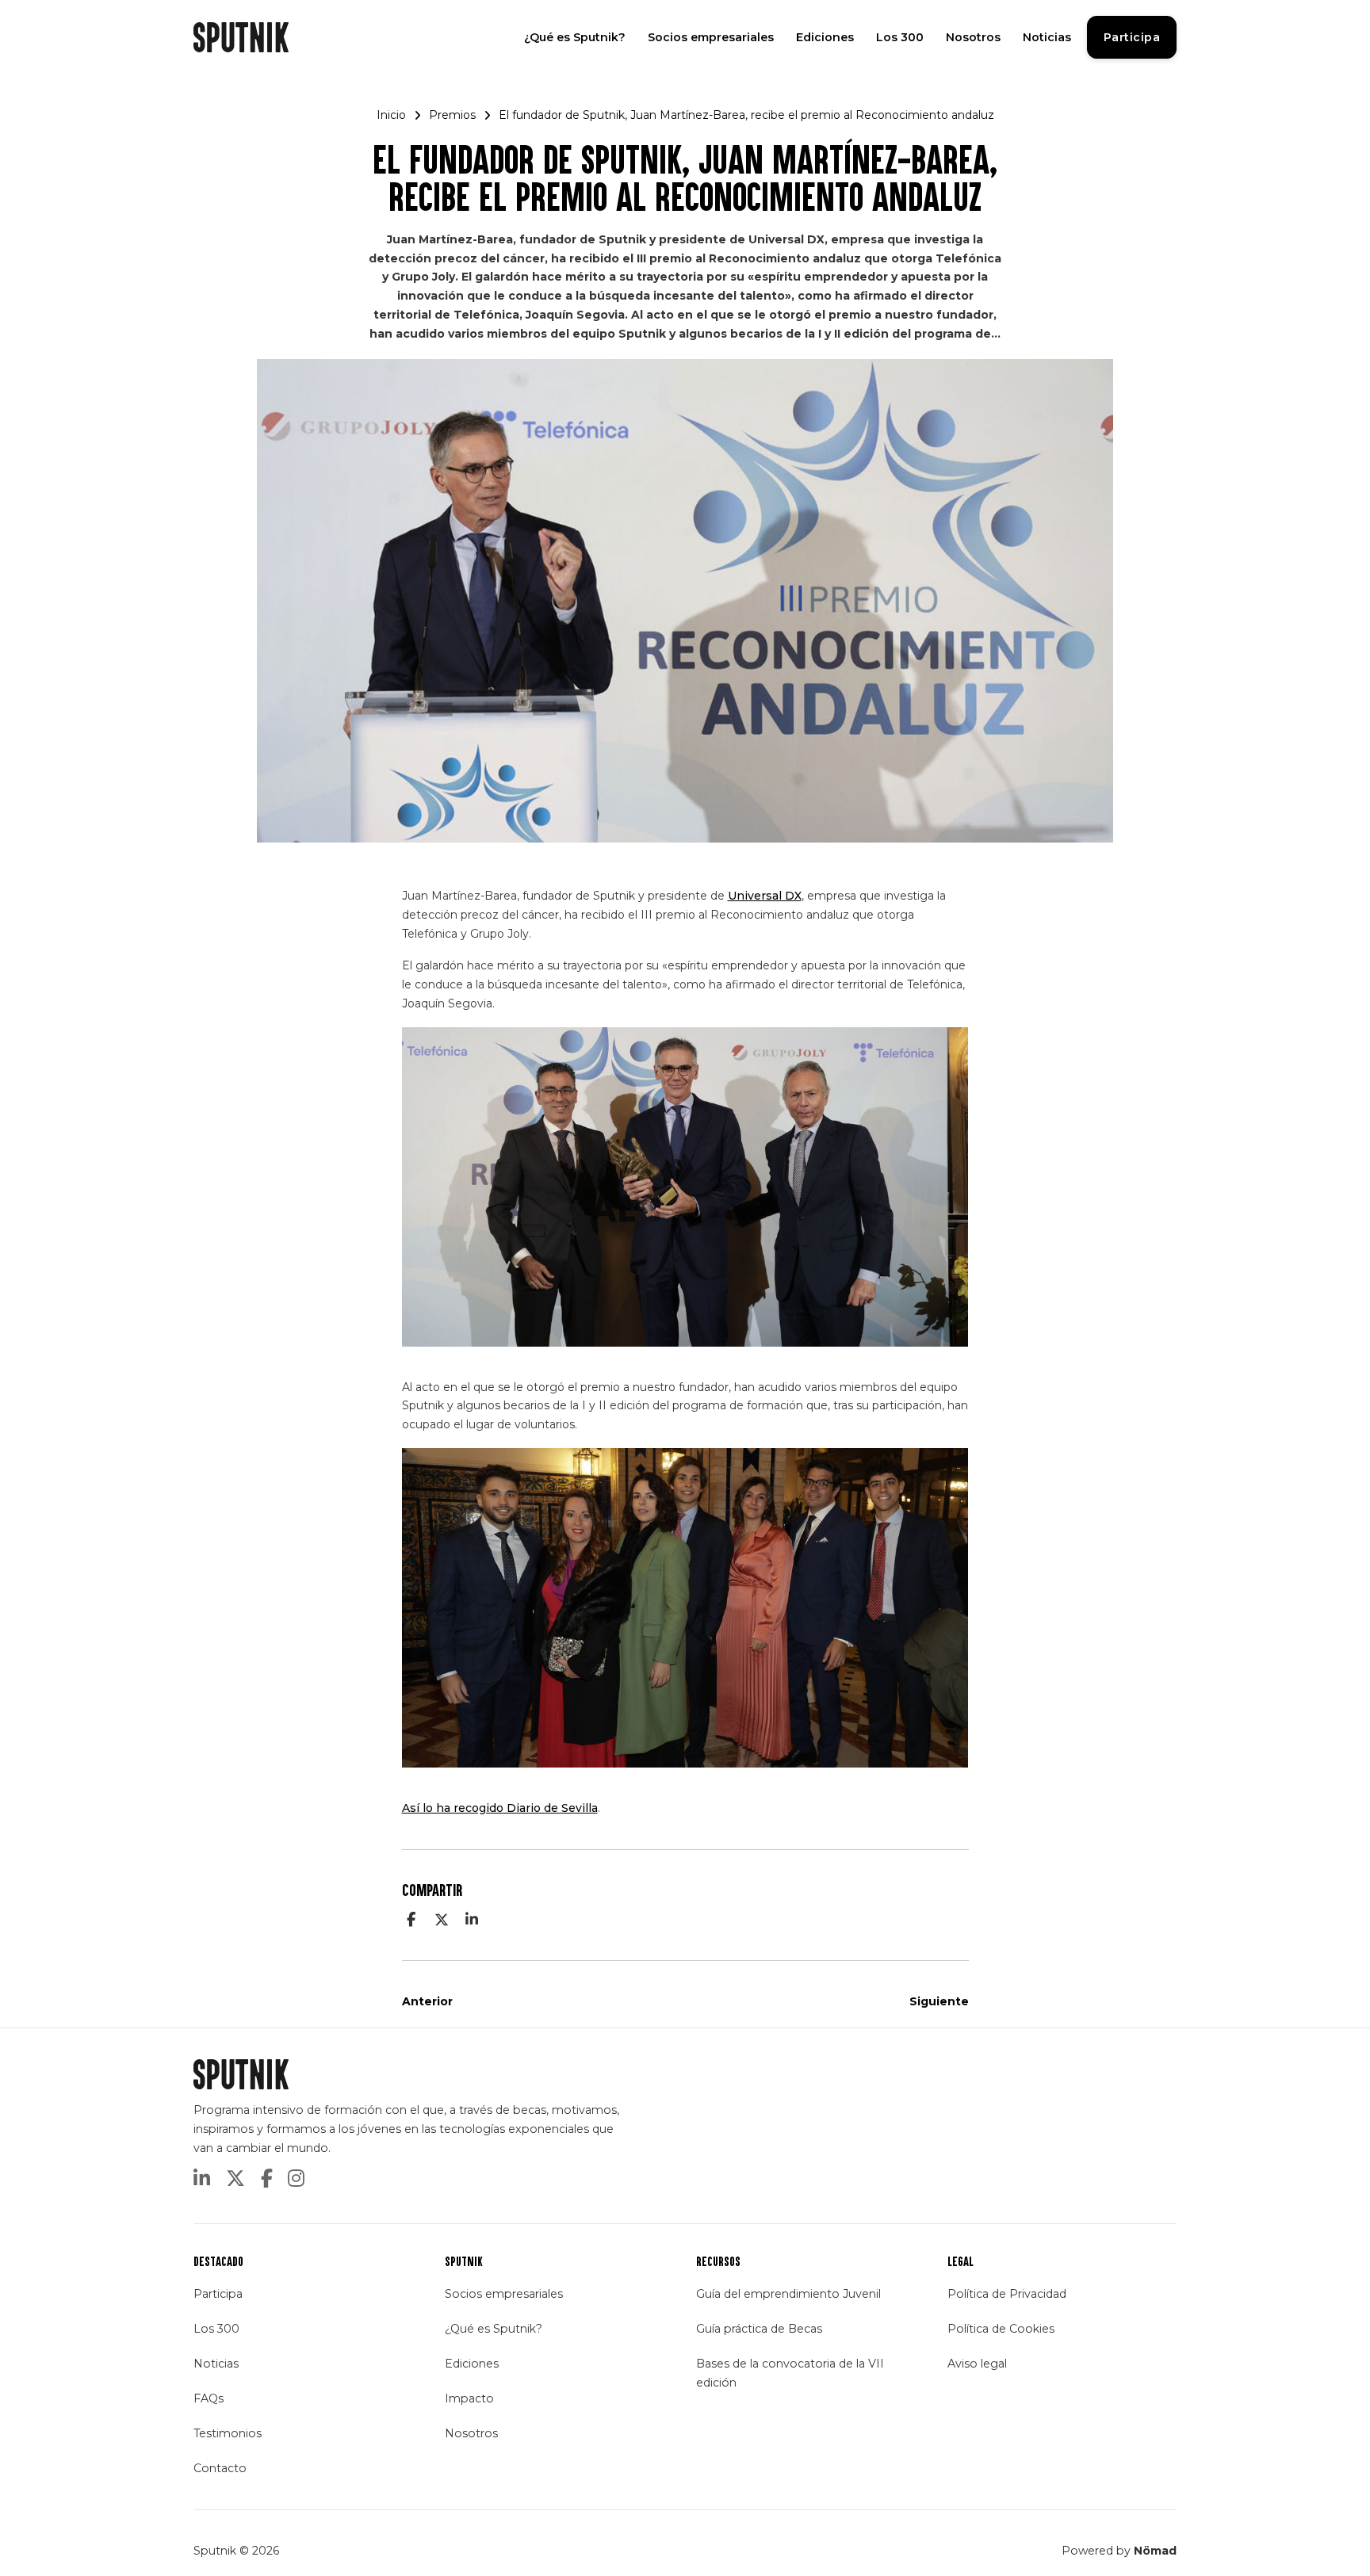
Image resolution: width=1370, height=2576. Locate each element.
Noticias (1047, 37)
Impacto (469, 2398)
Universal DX (765, 896)
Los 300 (900, 37)
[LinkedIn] (472, 1920)
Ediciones (825, 37)
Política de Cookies (1001, 2329)
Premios (452, 115)
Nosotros (973, 37)
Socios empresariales (711, 37)
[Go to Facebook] (267, 2180)
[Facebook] (411, 1920)
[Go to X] (235, 2180)
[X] (442, 1920)
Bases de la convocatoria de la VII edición (790, 2373)
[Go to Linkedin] (202, 2180)
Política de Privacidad (1007, 2294)
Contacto (220, 2468)
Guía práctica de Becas (759, 2329)
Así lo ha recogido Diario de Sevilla (500, 1808)
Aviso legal (977, 2364)
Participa (1132, 37)
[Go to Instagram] (296, 2180)
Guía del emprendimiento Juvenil (788, 2294)
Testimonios (228, 2433)
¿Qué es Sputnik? (575, 37)
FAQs (209, 2398)
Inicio (391, 115)
